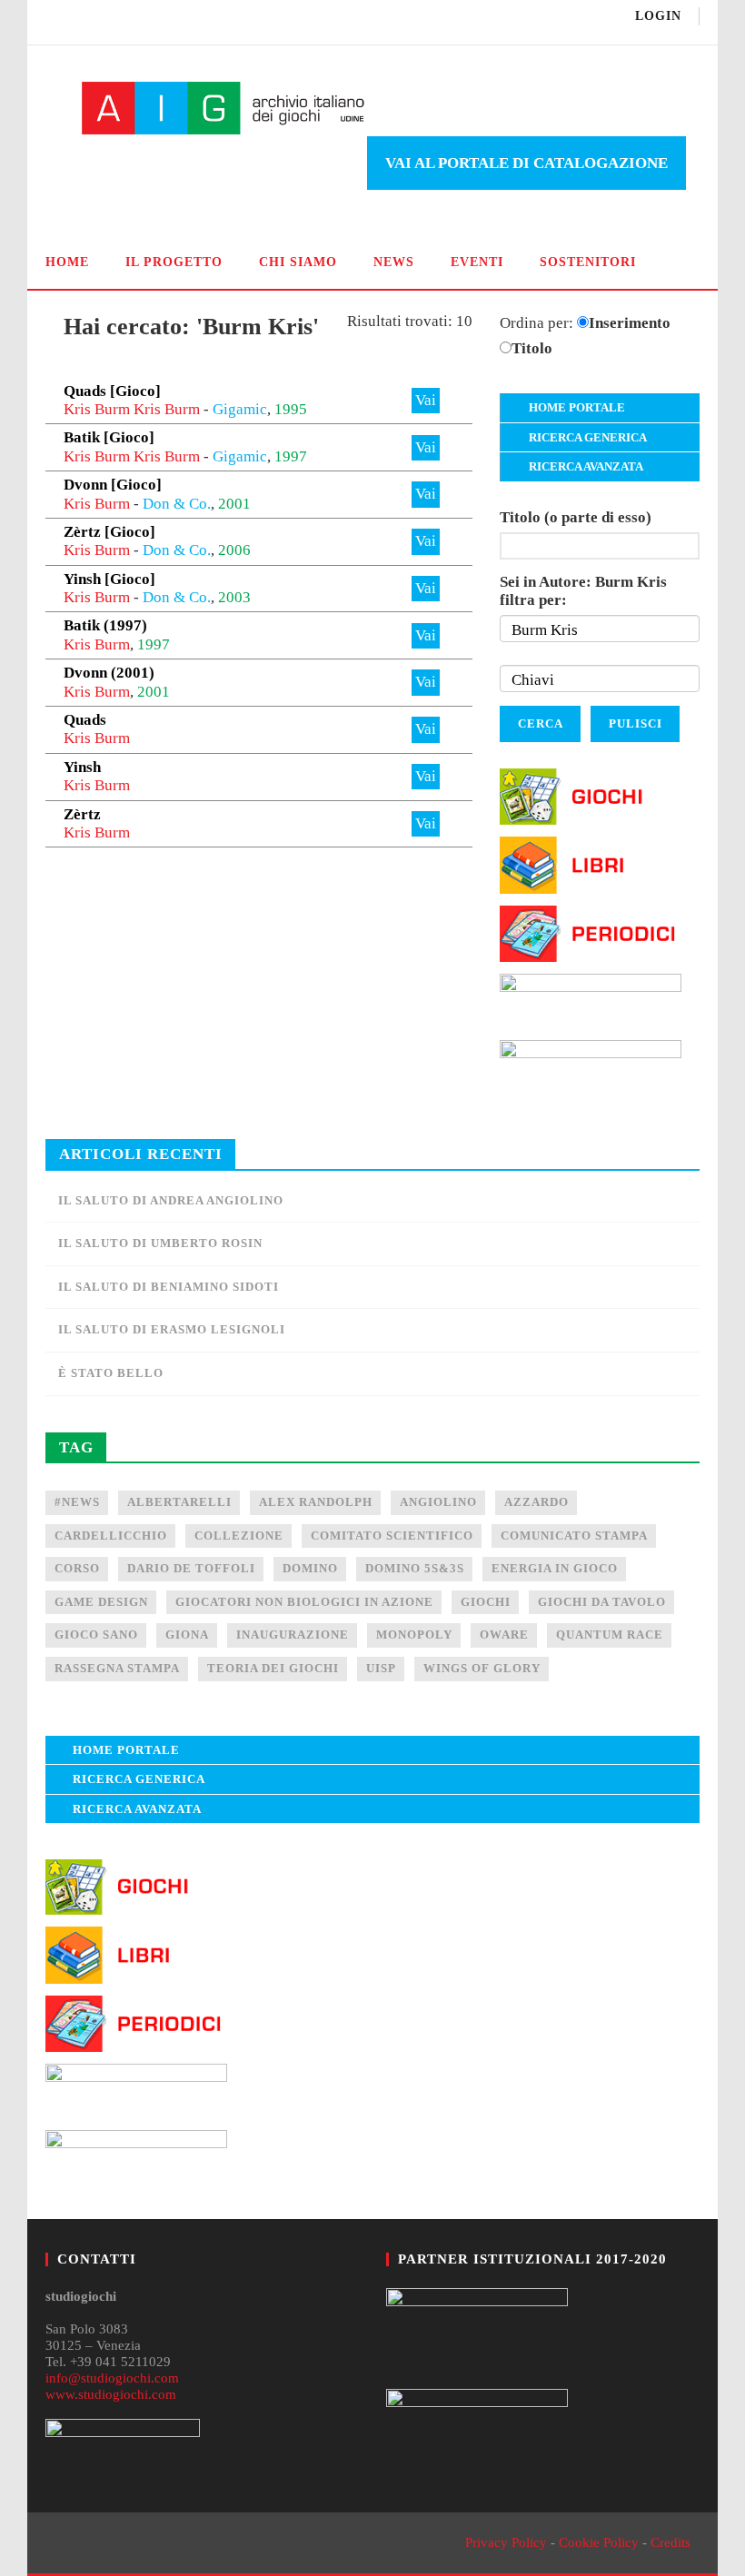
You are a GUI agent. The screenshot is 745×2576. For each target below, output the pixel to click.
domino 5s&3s (415, 1568)
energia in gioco (555, 1568)
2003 (234, 597)
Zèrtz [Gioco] (109, 532)
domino (310, 1568)
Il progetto (174, 262)
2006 (234, 550)
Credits (670, 2542)
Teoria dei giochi (273, 1668)
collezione (239, 1536)
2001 (234, 504)
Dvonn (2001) (109, 673)
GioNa (187, 1635)
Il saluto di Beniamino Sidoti (169, 1287)
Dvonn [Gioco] (113, 485)
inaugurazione (293, 1635)
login (658, 16)
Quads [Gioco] (112, 391)
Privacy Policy (506, 2542)
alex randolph (316, 1502)
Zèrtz (82, 814)
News (394, 262)
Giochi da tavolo (602, 1602)
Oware (504, 1635)
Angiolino (438, 1502)
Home (67, 262)
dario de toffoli (191, 1568)
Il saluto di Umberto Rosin (160, 1243)
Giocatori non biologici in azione (304, 1602)
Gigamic (240, 409)
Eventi (477, 262)
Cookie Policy (599, 2542)
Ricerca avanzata (586, 466)
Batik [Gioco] (109, 437)
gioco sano (96, 1635)
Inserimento (630, 323)
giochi (486, 1602)
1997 (291, 456)
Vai (426, 400)
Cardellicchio (111, 1536)
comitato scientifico (392, 1536)
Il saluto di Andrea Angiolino (171, 1200)
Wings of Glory (482, 1668)
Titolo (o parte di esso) (576, 517)
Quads (85, 720)
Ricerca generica (588, 437)
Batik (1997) (105, 625)
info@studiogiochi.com (112, 2378)
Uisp (381, 1668)
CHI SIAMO (298, 262)
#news (77, 1502)
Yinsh (82, 767)
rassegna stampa (117, 1668)
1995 (291, 409)
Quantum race (610, 1635)
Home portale (577, 407)
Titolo (532, 348)
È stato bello (111, 1373)
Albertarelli (179, 1502)
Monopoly (414, 1635)
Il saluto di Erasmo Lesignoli (172, 1329)
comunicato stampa (574, 1536)
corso (77, 1568)
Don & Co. (177, 504)
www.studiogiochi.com (111, 2394)
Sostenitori (588, 262)
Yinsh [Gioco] (109, 579)
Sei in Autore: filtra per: (583, 591)
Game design (101, 1602)
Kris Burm (97, 409)
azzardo (536, 1502)
